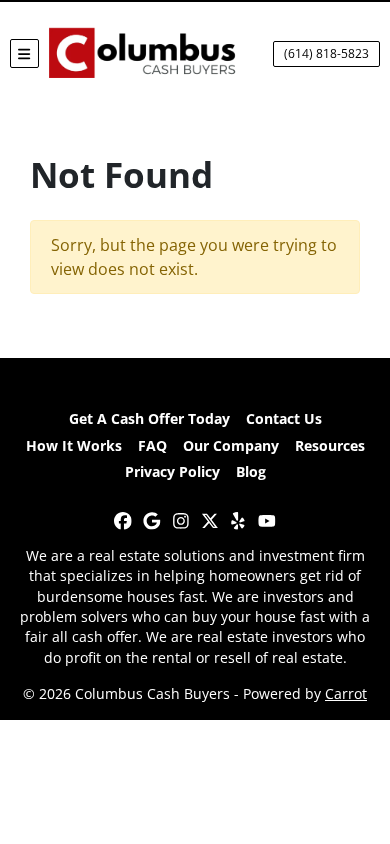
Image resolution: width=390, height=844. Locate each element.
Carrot (346, 693)
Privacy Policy (172, 471)
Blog (251, 471)
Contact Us (284, 418)
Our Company (231, 445)
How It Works (74, 445)
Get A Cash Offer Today (149, 418)
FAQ (152, 445)
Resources (330, 445)
